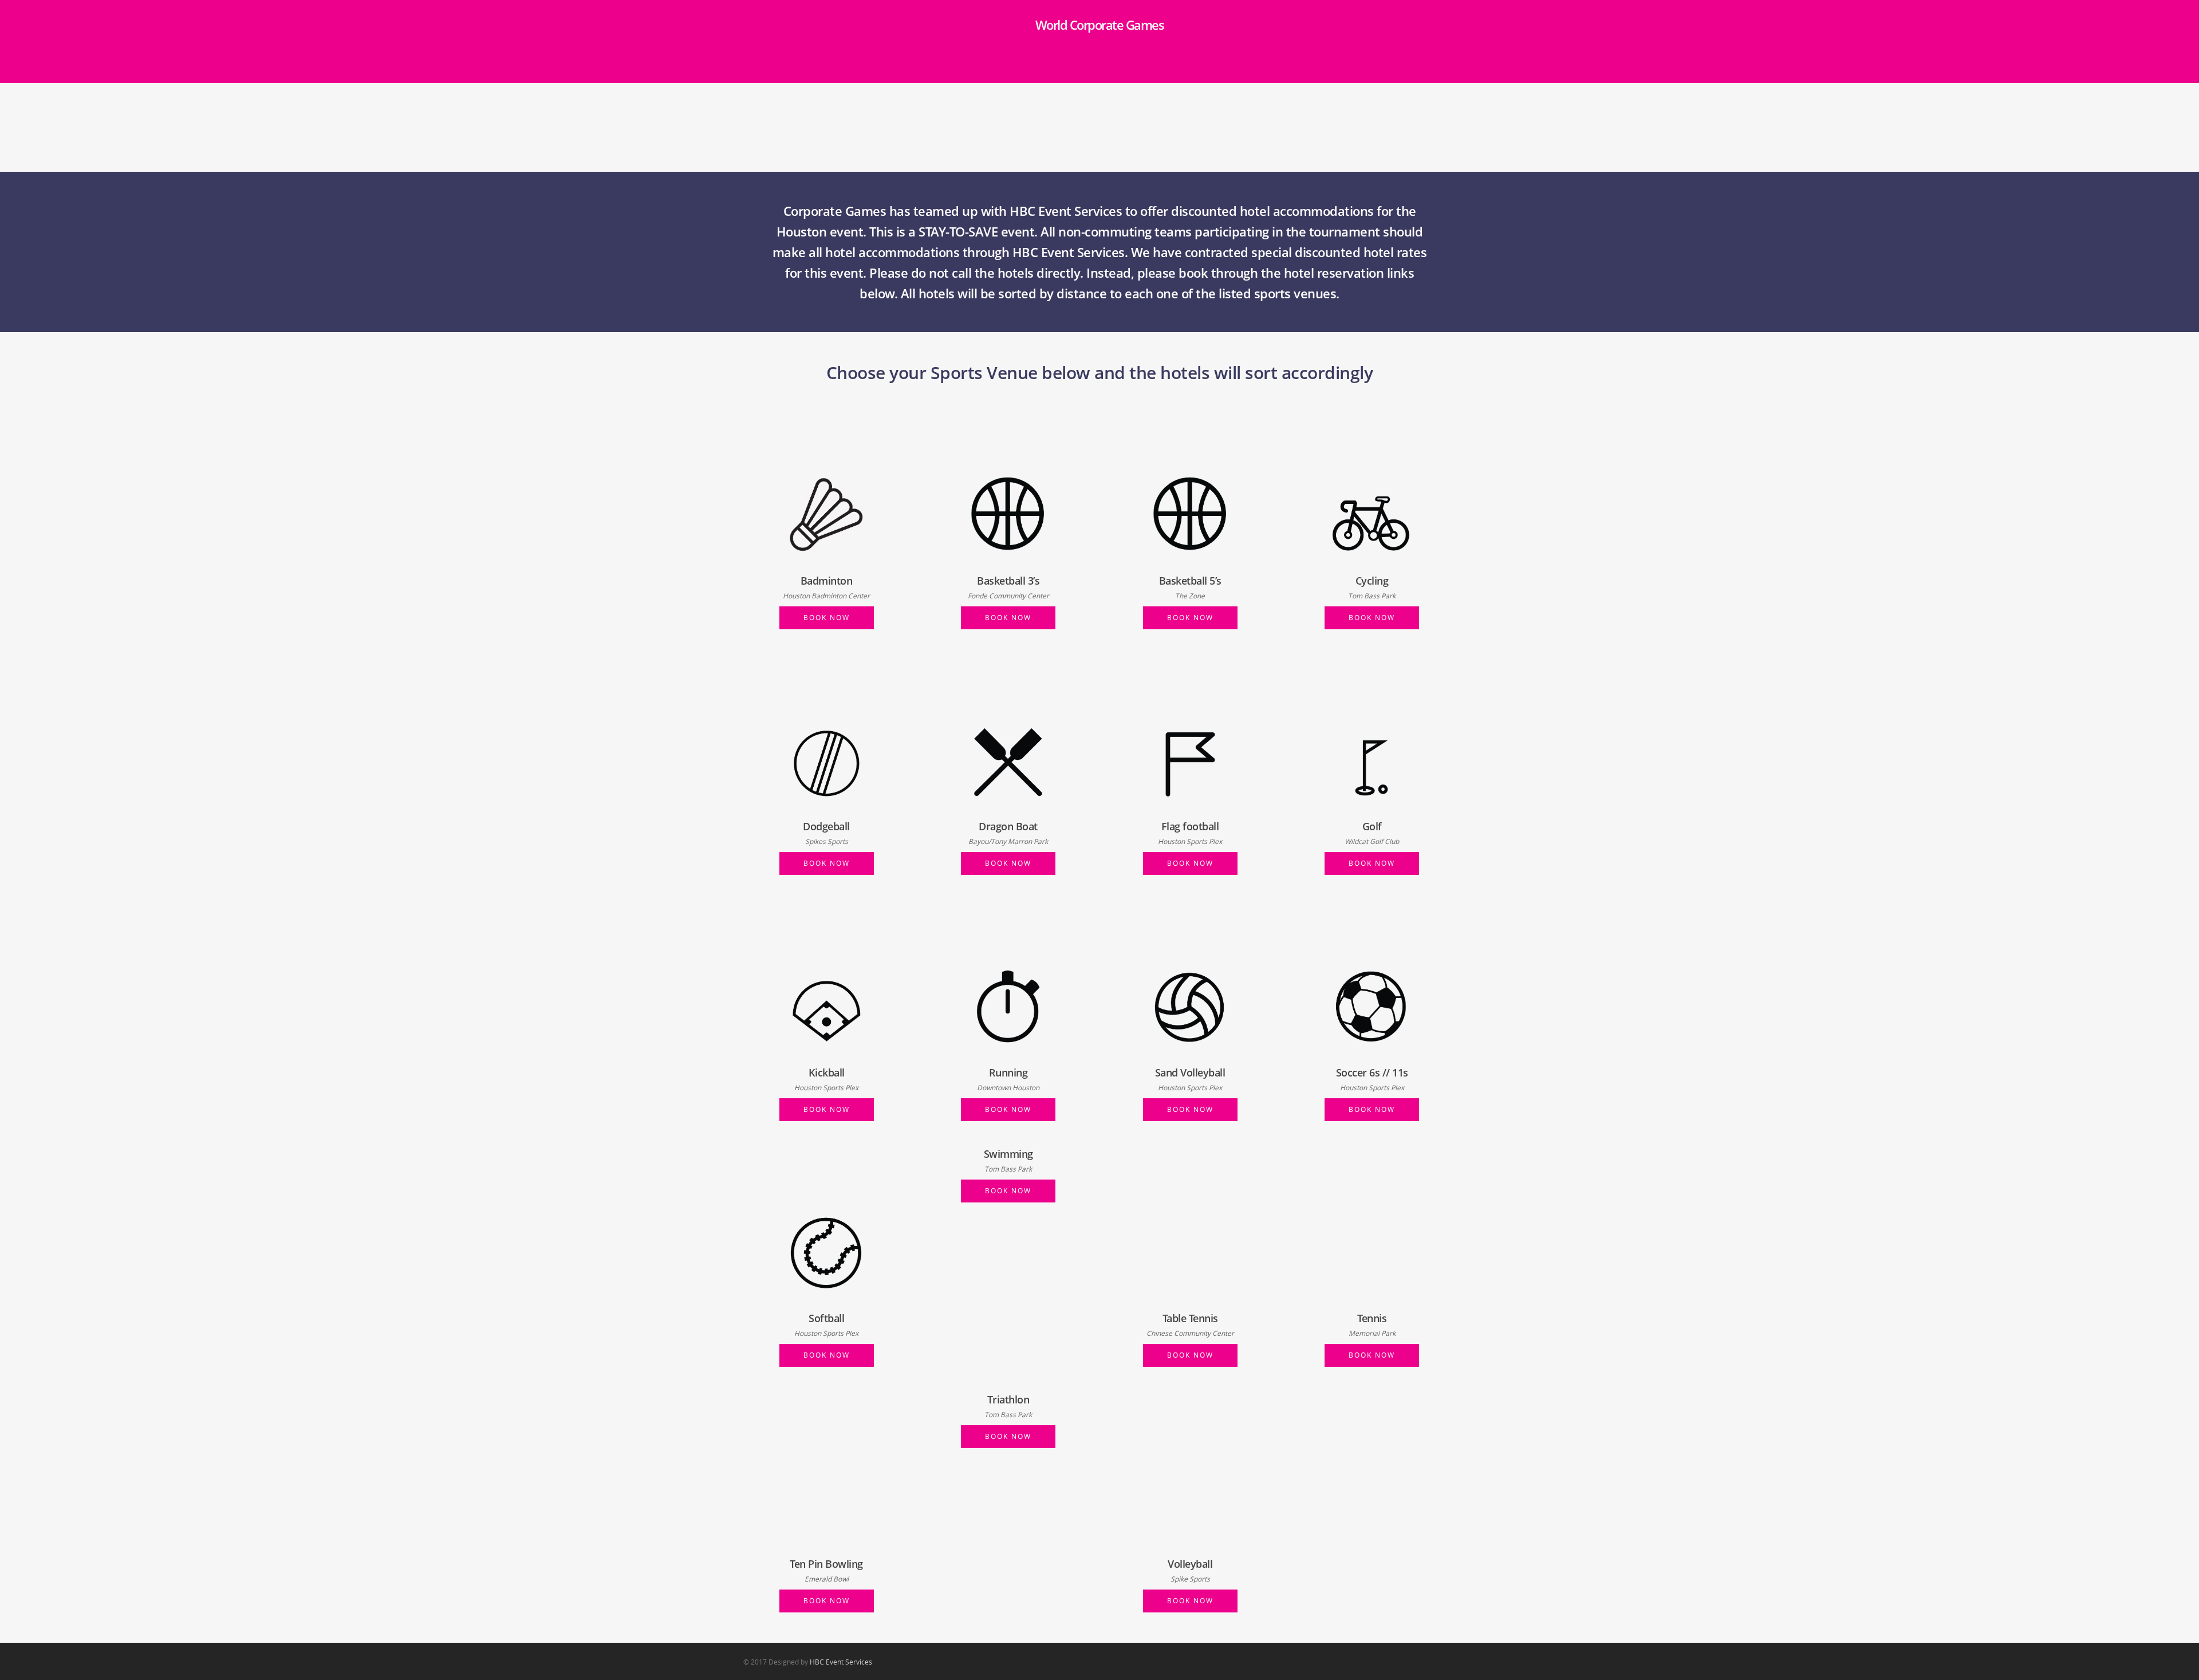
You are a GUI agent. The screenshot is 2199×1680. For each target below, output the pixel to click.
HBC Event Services (841, 1662)
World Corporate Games (1100, 25)
